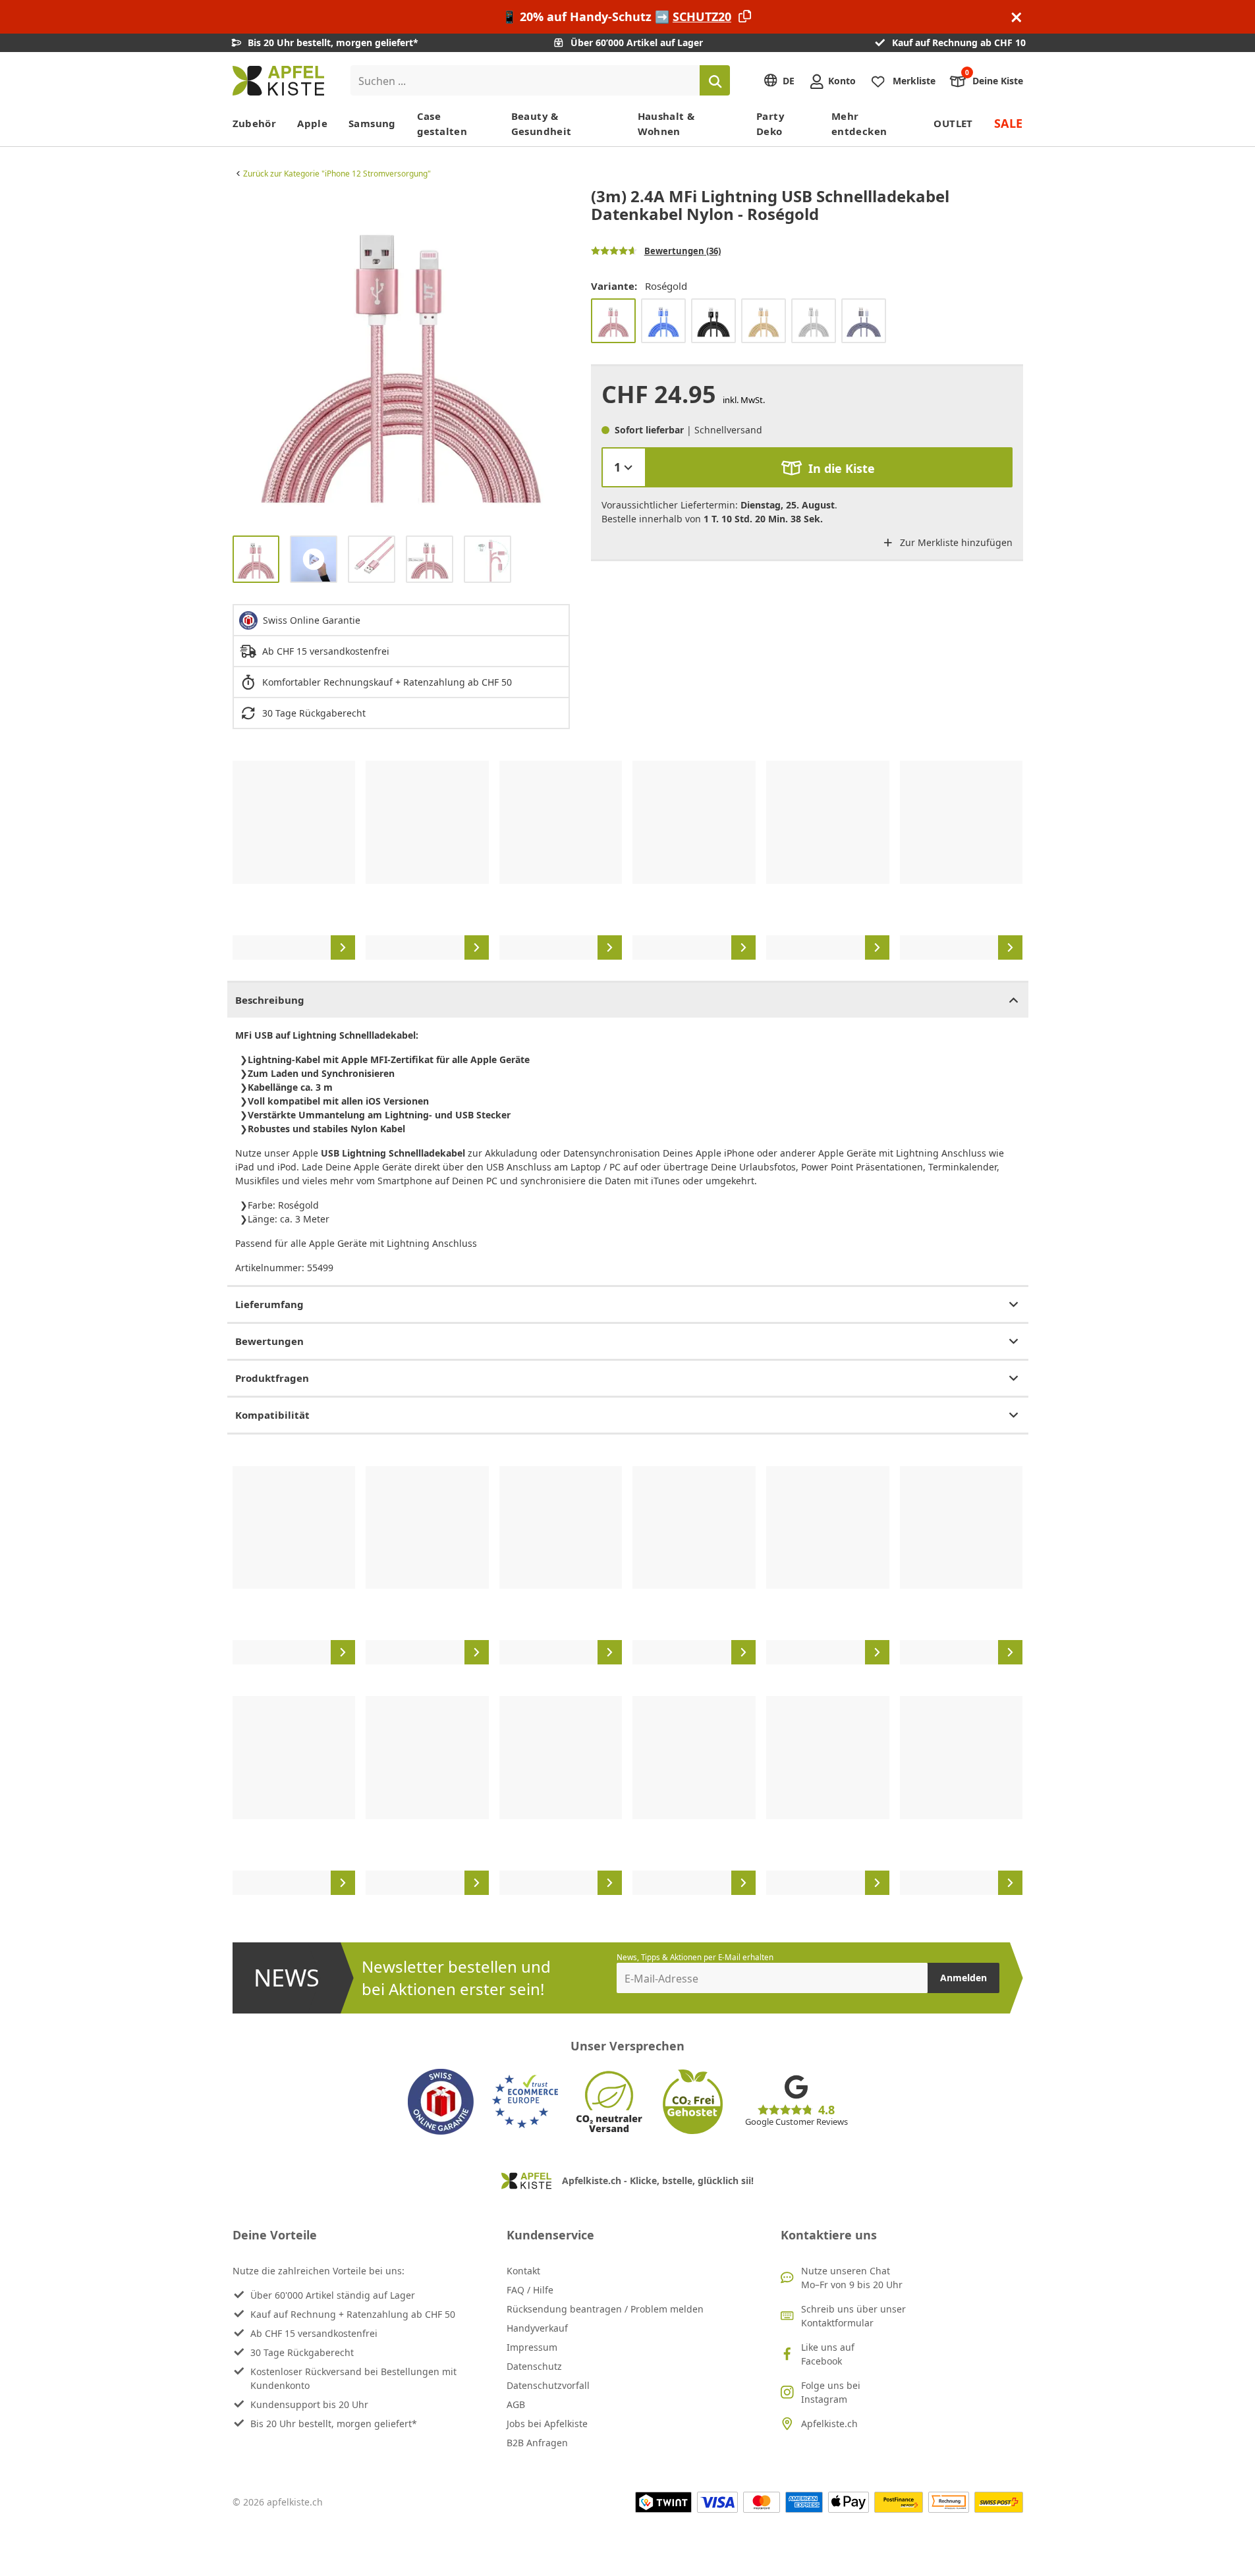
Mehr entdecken (859, 123)
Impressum (532, 2347)
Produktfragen (272, 1378)
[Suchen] (715, 80)
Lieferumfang (269, 1304)
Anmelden (963, 1978)
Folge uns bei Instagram (831, 2392)
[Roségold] (613, 321)
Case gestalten (442, 123)
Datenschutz (534, 2366)
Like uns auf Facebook (828, 2354)
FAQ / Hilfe (530, 2290)
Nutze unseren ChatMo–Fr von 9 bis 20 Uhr (852, 2278)
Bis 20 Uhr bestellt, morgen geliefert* (334, 2424)
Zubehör (255, 123)
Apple (312, 123)
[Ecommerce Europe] (525, 2102)
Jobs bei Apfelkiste (547, 2424)
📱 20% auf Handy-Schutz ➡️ (617, 16)
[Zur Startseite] (278, 81)
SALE (1009, 123)
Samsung (372, 123)
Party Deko (770, 123)
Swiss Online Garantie (312, 620)
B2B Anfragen (537, 2443)
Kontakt (523, 2271)
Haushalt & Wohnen (666, 123)
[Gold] (764, 321)
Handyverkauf (537, 2328)
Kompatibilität (272, 1415)
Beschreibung (270, 1000)
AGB (516, 2404)
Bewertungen (269, 1341)
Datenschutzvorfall (548, 2385)
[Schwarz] (713, 321)
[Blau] (663, 321)
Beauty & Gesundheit (542, 123)
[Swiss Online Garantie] (441, 2102)
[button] (246, 356)
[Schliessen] (1017, 17)
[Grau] (864, 321)
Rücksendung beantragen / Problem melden (605, 2309)
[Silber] (814, 321)
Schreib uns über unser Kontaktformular (853, 2316)
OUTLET (953, 123)
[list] (401, 356)
